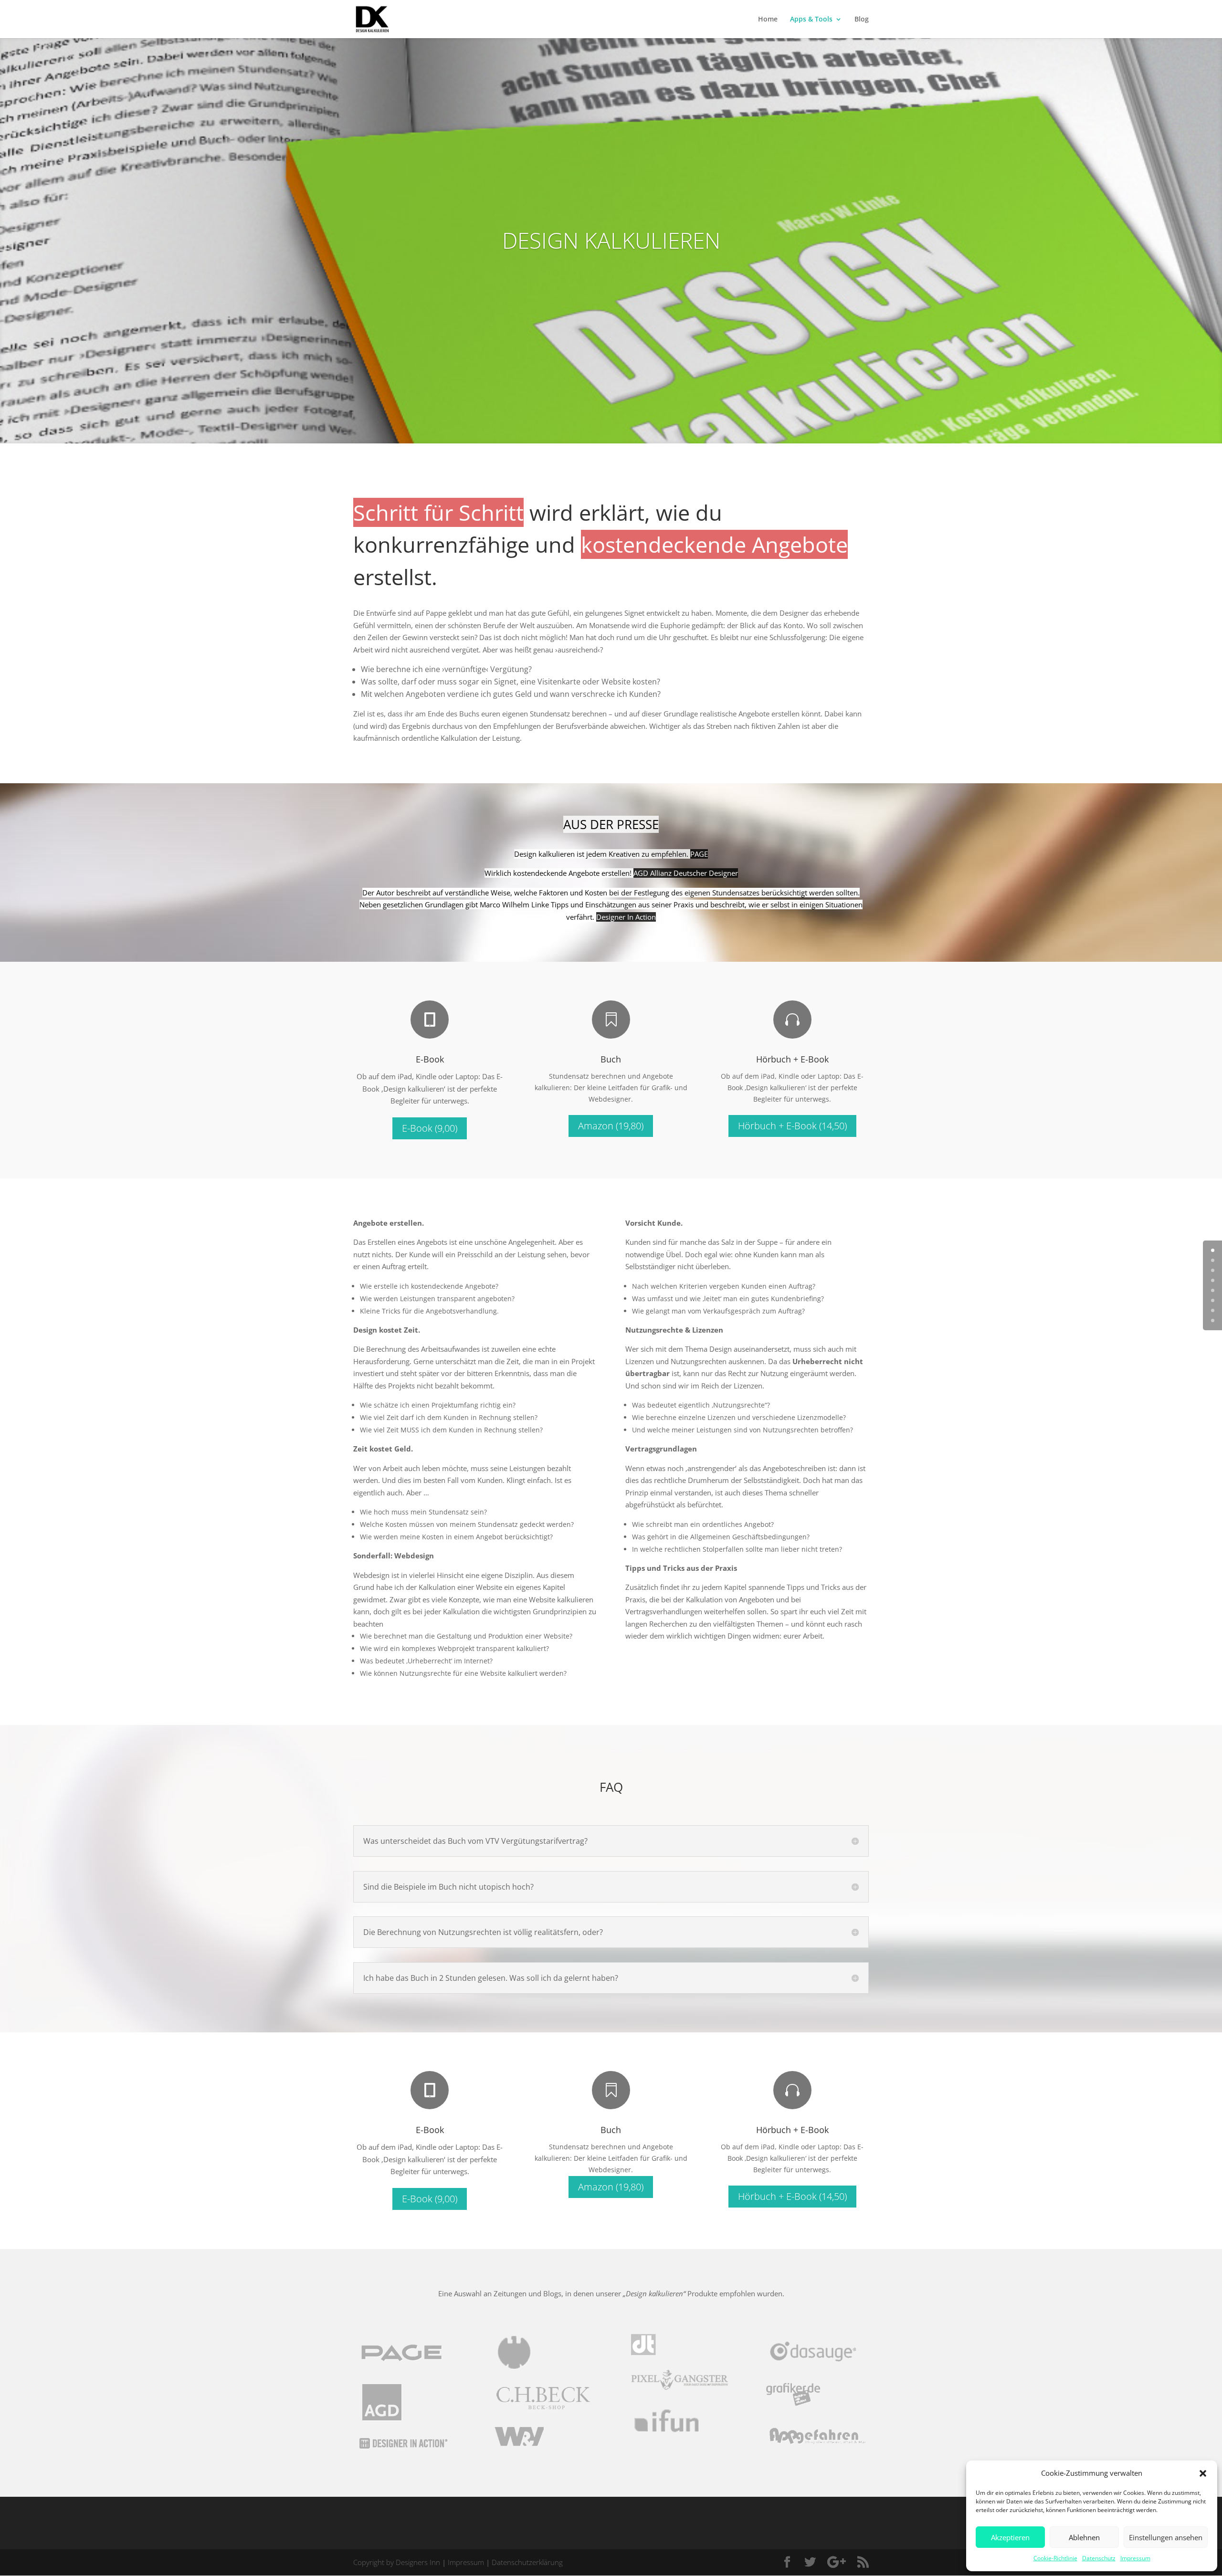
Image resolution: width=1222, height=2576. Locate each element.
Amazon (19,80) (611, 1126)
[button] (1203, 2473)
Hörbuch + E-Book (792, 1059)
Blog (862, 20)
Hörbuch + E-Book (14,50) (792, 1126)
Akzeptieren (1010, 2537)
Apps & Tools (811, 20)
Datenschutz (1099, 2558)
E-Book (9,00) (430, 1128)
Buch (611, 1059)
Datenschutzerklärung (527, 2562)
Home (768, 20)
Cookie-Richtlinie (1055, 2558)
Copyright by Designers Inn (397, 2562)
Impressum (1135, 2558)
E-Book (430, 1059)
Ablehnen (1084, 2537)
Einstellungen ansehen (1166, 2537)
